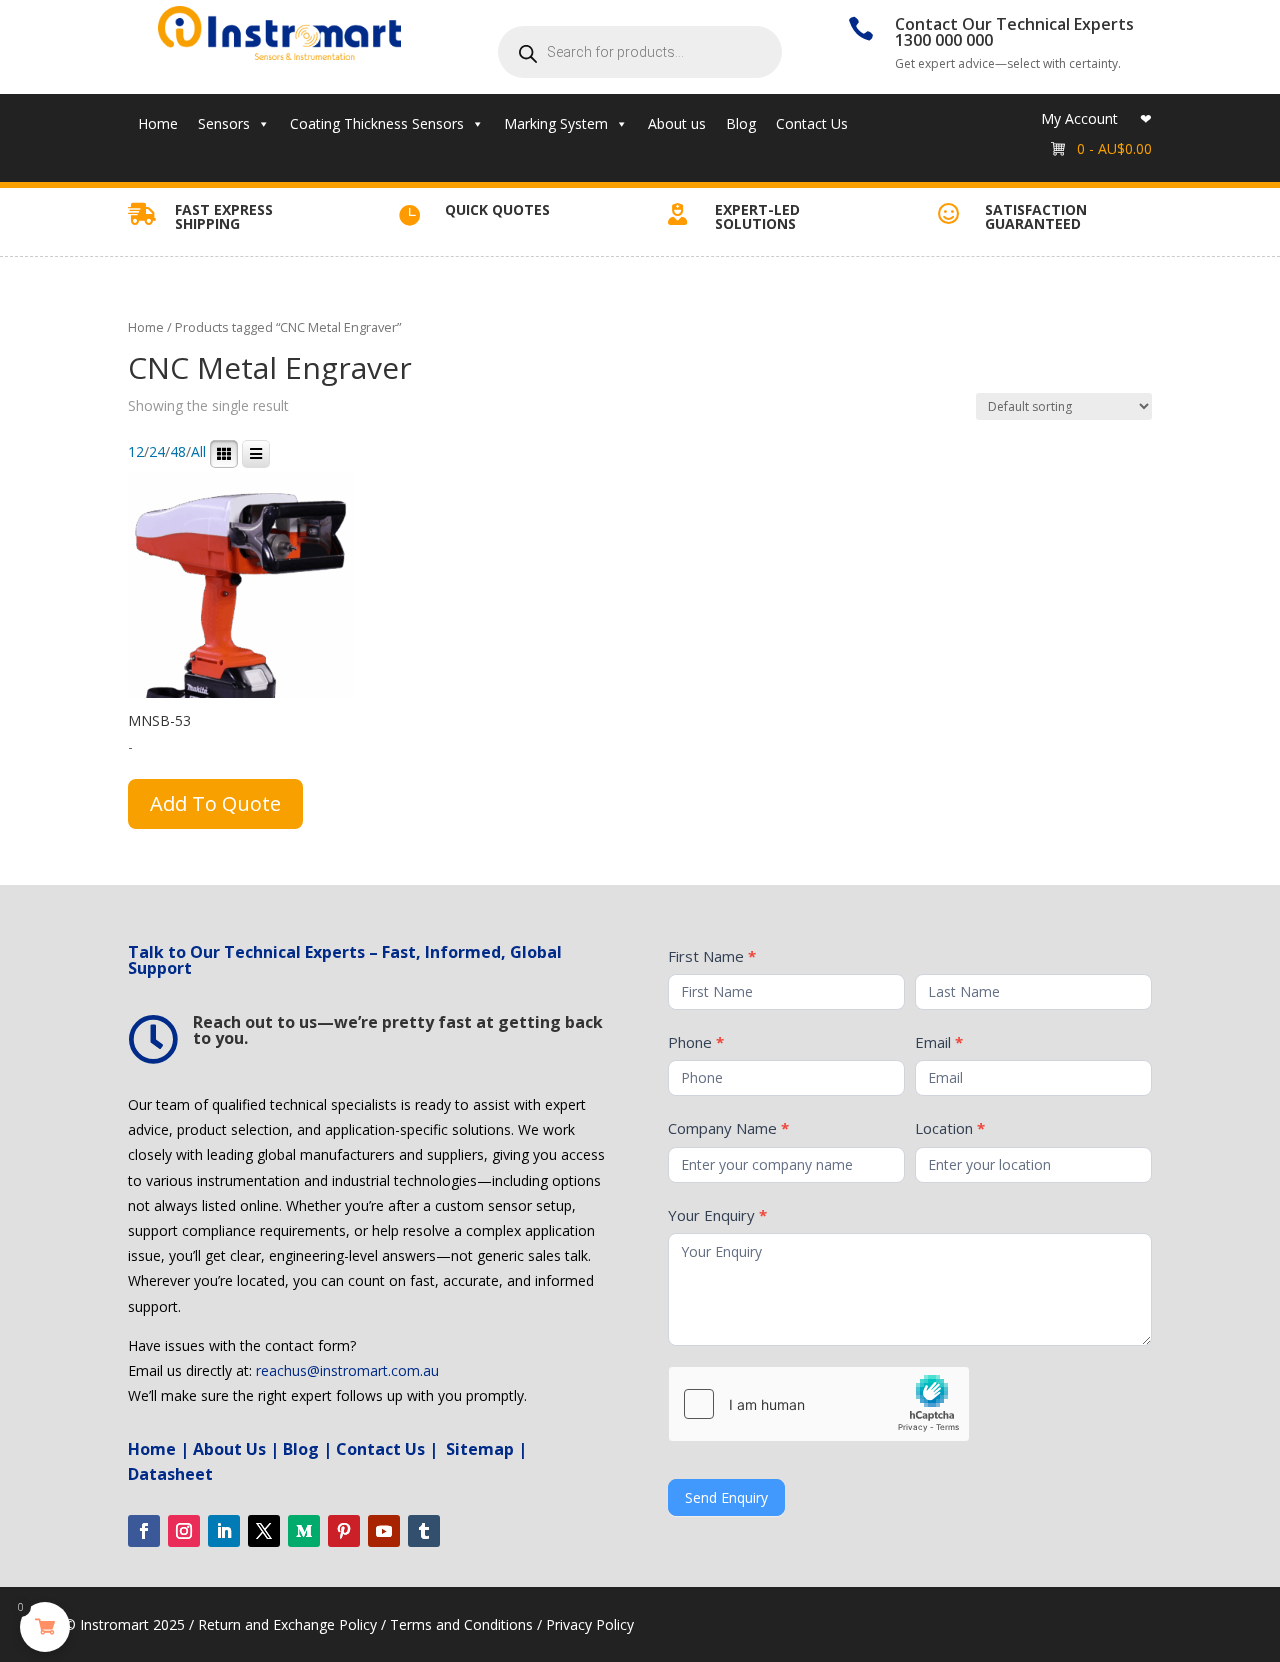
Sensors (224, 123)
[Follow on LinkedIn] (224, 1531)
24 (157, 452)
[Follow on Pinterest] (344, 1531)
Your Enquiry (717, 1215)
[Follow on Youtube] (384, 1531)
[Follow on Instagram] (184, 1531)
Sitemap (480, 1449)
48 (178, 452)
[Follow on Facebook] (144, 1531)
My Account (1079, 120)
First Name (712, 956)
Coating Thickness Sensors (377, 123)
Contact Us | (389, 1449)
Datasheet (170, 1474)
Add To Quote (215, 803)
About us (677, 123)
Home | (158, 1449)
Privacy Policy (590, 1624)
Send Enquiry (726, 1497)
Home (158, 123)
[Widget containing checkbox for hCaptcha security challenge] (819, 1404)
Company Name (728, 1128)
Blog (741, 123)
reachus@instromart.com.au (347, 1370)
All (198, 452)
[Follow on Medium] (304, 1531)
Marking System (556, 123)
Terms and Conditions (461, 1624)
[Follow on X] (264, 1531)
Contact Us (812, 123)
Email (939, 1042)
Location (950, 1128)
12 (136, 452)
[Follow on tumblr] (424, 1531)
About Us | (238, 1449)
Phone (696, 1042)
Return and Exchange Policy (287, 1624)
